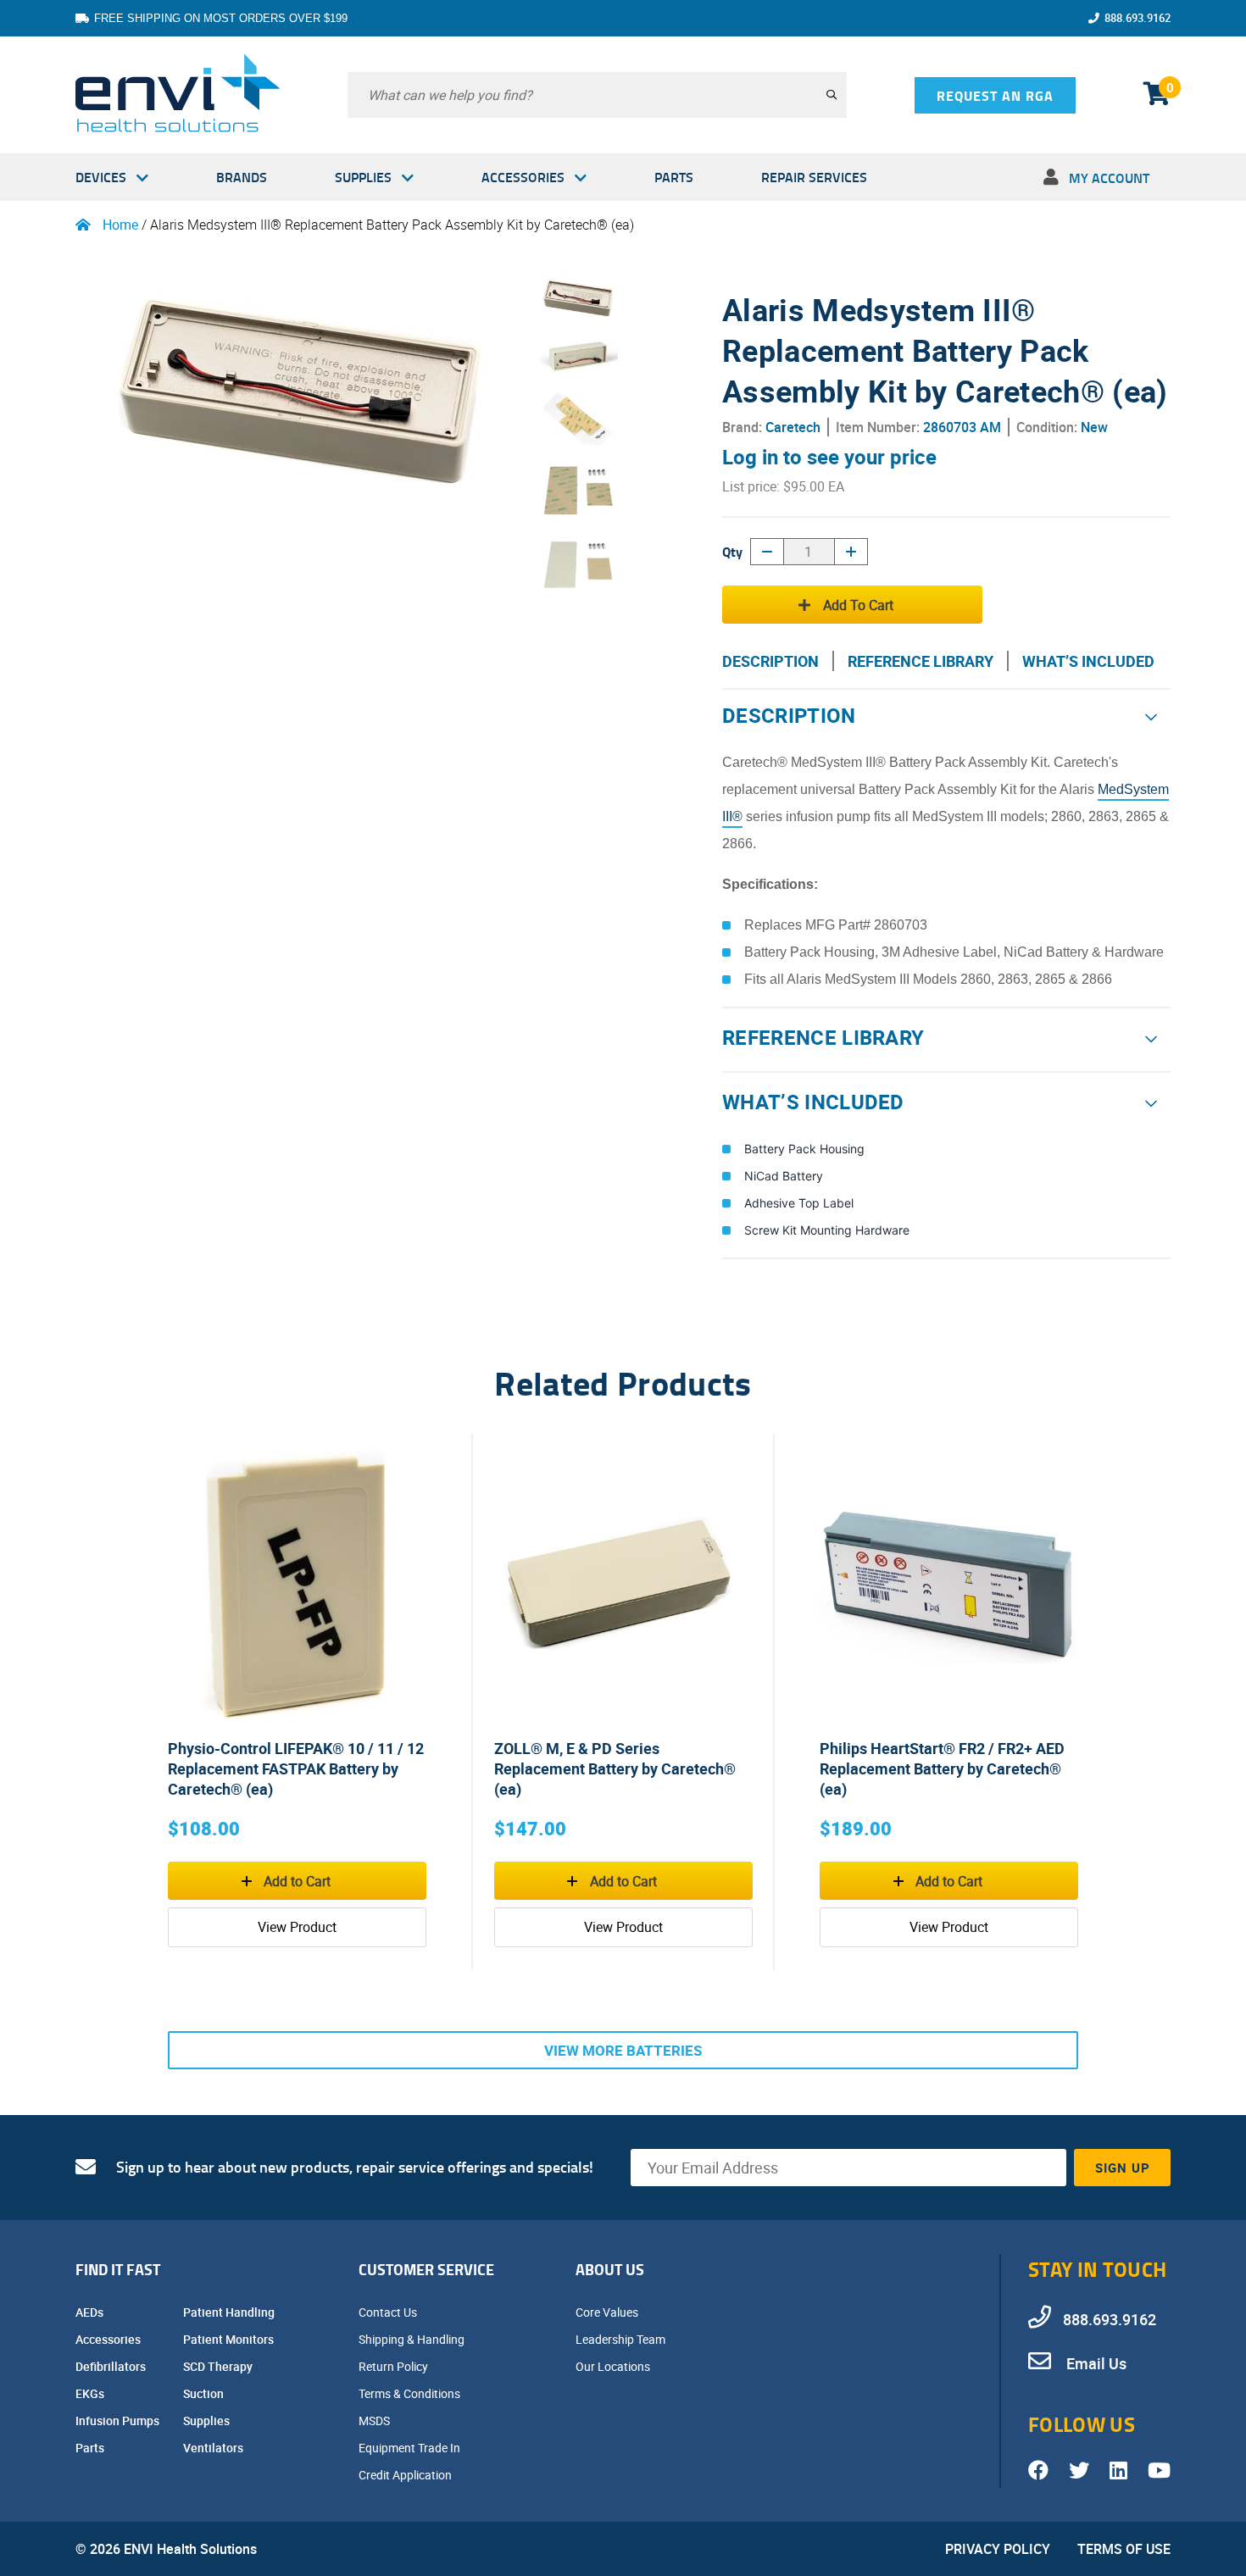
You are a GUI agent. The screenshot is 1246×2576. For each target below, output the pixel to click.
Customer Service (426, 2269)
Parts (674, 177)
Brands (242, 177)
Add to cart (858, 605)
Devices (101, 177)
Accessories (523, 177)
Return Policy (395, 2366)
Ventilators (214, 2448)
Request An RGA (995, 95)
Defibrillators (112, 2366)
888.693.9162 (1138, 18)
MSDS (375, 2421)
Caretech (793, 427)
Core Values (608, 2312)
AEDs (91, 2312)
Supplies (363, 177)
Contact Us (389, 2312)
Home (120, 225)
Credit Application (406, 2475)
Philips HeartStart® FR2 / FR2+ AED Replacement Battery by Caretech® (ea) (942, 1768)
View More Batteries (623, 2050)
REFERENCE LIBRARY (921, 661)
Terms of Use (1124, 2549)
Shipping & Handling (413, 2339)
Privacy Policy (998, 2549)
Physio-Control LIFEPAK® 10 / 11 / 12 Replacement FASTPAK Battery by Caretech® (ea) (296, 1768)
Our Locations (614, 2366)
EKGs (91, 2393)
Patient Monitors (230, 2339)
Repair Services (814, 177)
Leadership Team (622, 2339)
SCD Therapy (219, 2366)
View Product (297, 1927)
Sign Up (1123, 2168)
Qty (732, 551)
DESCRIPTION (770, 661)
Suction (205, 2393)
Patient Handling (230, 2312)
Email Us (1095, 2363)
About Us (610, 2269)
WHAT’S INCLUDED (1088, 661)
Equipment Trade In (411, 2448)
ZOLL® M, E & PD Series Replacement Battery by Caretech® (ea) (615, 1768)
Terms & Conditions (411, 2393)
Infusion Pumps (119, 2421)
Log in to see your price (829, 457)
